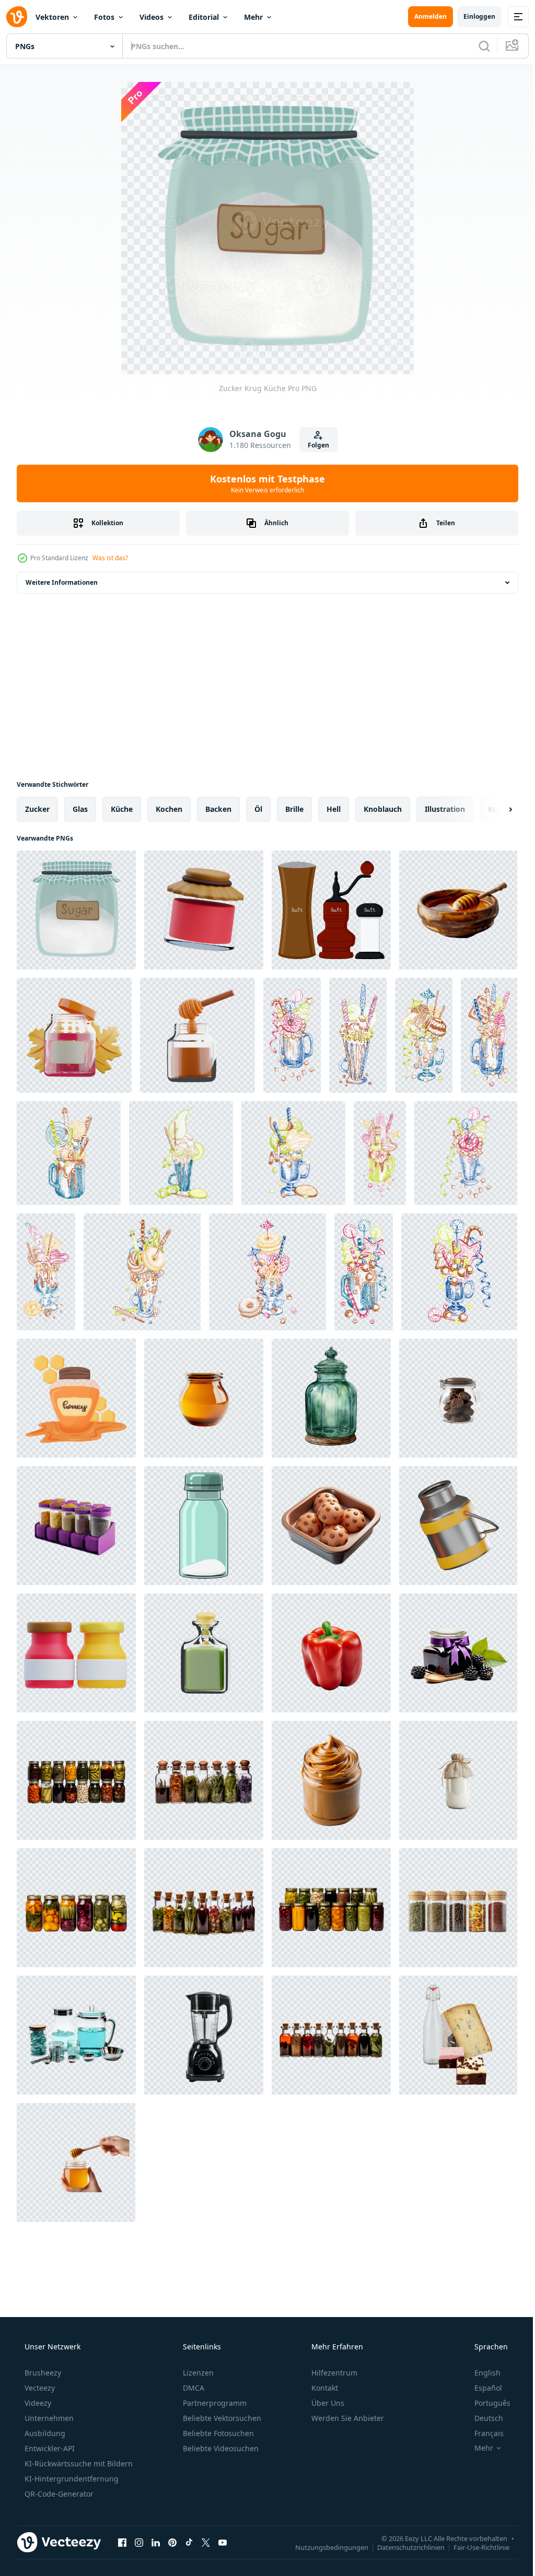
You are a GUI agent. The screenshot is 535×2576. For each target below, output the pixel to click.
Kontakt (324, 2388)
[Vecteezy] (17, 17)
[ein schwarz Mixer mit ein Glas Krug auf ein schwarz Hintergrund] (204, 2035)
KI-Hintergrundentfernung (71, 2479)
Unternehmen (48, 2418)
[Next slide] (494, 809)
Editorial (204, 17)
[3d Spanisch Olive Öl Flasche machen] (204, 1653)
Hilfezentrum (333, 2373)
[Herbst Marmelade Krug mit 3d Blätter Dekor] (74, 1035)
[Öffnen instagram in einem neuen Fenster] (139, 2542)
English (481, 2373)
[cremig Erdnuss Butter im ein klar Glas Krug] (331, 1780)
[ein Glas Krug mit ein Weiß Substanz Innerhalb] (204, 1526)
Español (481, 2388)
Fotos (104, 17)
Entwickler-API (49, 2448)
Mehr (253, 17)
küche (122, 809)
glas (80, 809)
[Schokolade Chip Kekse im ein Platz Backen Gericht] (331, 1526)
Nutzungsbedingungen (324, 2547)
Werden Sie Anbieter (347, 2418)
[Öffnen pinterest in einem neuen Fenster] (172, 2542)
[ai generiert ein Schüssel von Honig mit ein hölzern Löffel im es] (458, 910)
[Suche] (476, 46)
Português (486, 2403)
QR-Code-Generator (58, 2494)
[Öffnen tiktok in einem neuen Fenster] (189, 2542)
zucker (37, 809)
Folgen (314, 445)
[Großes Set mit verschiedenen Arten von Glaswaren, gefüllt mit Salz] (331, 910)
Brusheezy (42, 2373)
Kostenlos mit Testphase (264, 483)
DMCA (193, 2388)
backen (218, 809)
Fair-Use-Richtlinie (474, 2547)
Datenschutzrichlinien (403, 2547)
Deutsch (482, 2418)
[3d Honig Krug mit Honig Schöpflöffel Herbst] (197, 1035)
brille (294, 809)
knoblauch (383, 809)
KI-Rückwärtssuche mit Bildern (78, 2463)
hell (334, 809)
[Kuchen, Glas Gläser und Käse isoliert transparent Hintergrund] (458, 2035)
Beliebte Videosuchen (220, 2448)
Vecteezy (39, 2388)
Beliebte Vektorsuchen (221, 2418)
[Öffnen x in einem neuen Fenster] (206, 2542)
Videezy (37, 2403)
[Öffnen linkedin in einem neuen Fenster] (156, 2542)
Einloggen (472, 16)
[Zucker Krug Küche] (76, 910)
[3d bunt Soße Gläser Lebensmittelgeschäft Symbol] (76, 1653)
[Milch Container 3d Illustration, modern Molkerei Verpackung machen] (458, 1526)
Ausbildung (44, 2433)
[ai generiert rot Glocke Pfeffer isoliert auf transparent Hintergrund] (331, 1653)
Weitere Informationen (62, 582)
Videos (152, 17)
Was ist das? (110, 558)
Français (482, 2433)
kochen (169, 809)
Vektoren (52, 17)
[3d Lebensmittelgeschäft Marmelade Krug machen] (204, 910)
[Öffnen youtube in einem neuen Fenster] (223, 2542)
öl (258, 809)
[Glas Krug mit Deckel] (331, 1398)
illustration (445, 809)
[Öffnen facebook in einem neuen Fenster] (122, 2542)
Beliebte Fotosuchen (217, 2433)
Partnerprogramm (214, 2403)
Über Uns (327, 2403)
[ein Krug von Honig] (76, 1398)
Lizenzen (197, 2373)
